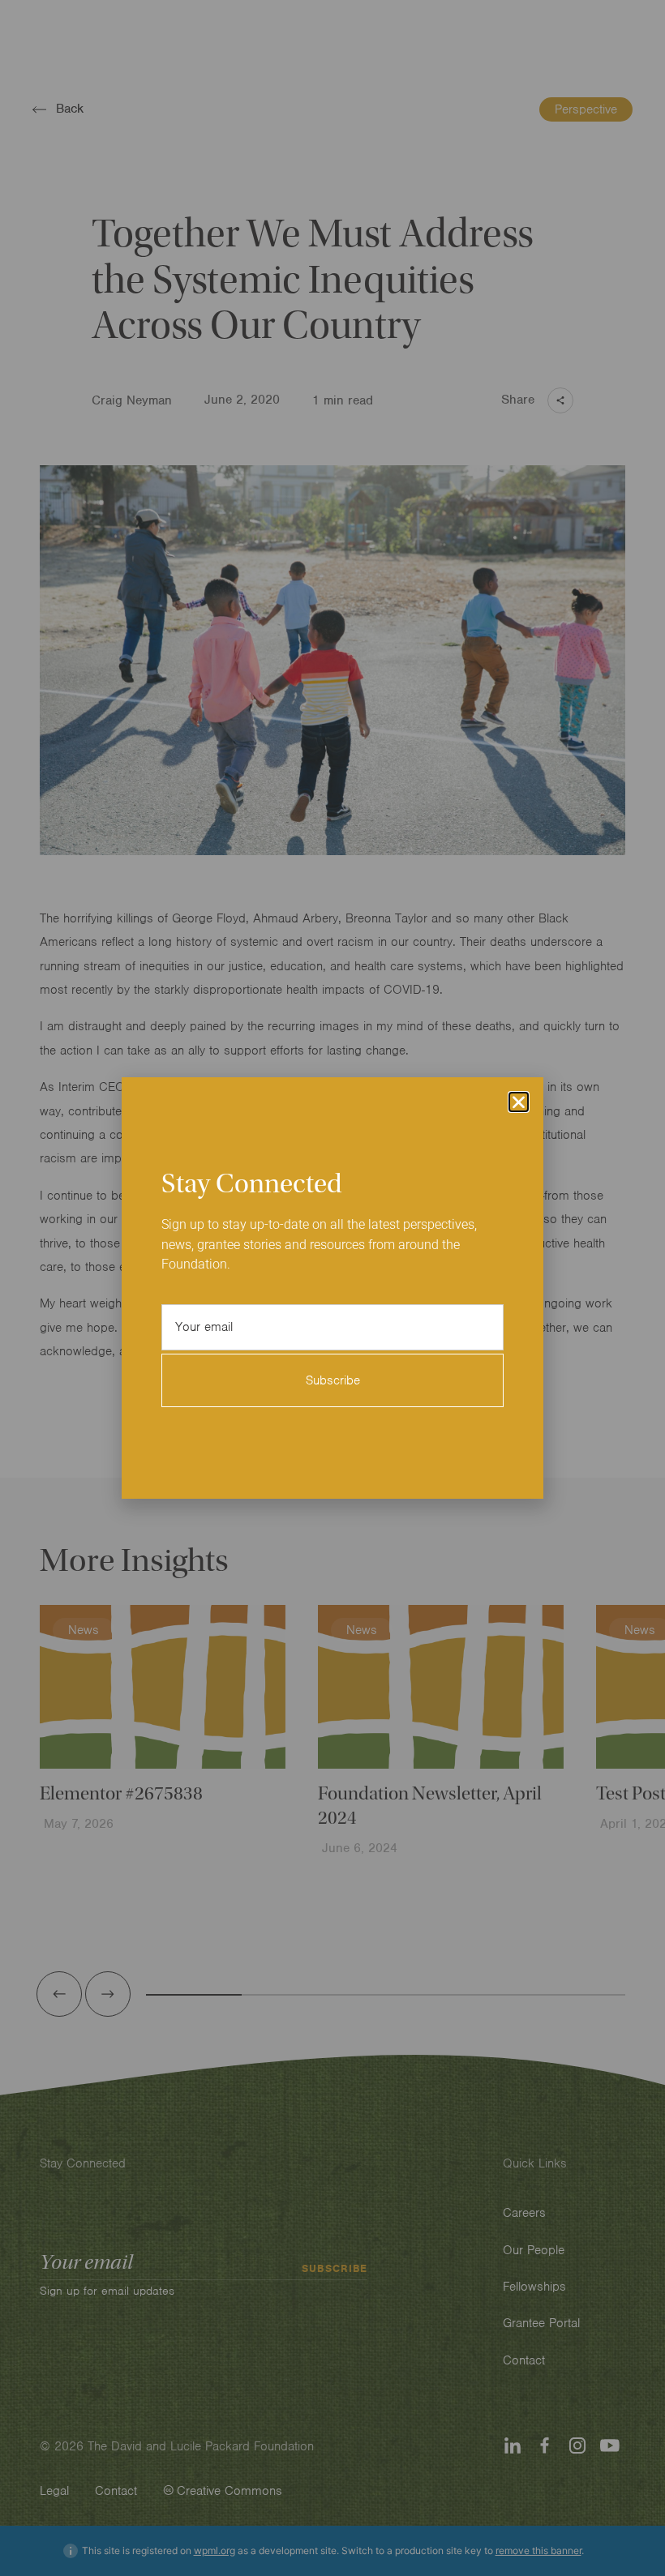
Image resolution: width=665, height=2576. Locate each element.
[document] (332, 1288)
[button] (519, 1102)
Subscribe (333, 1380)
